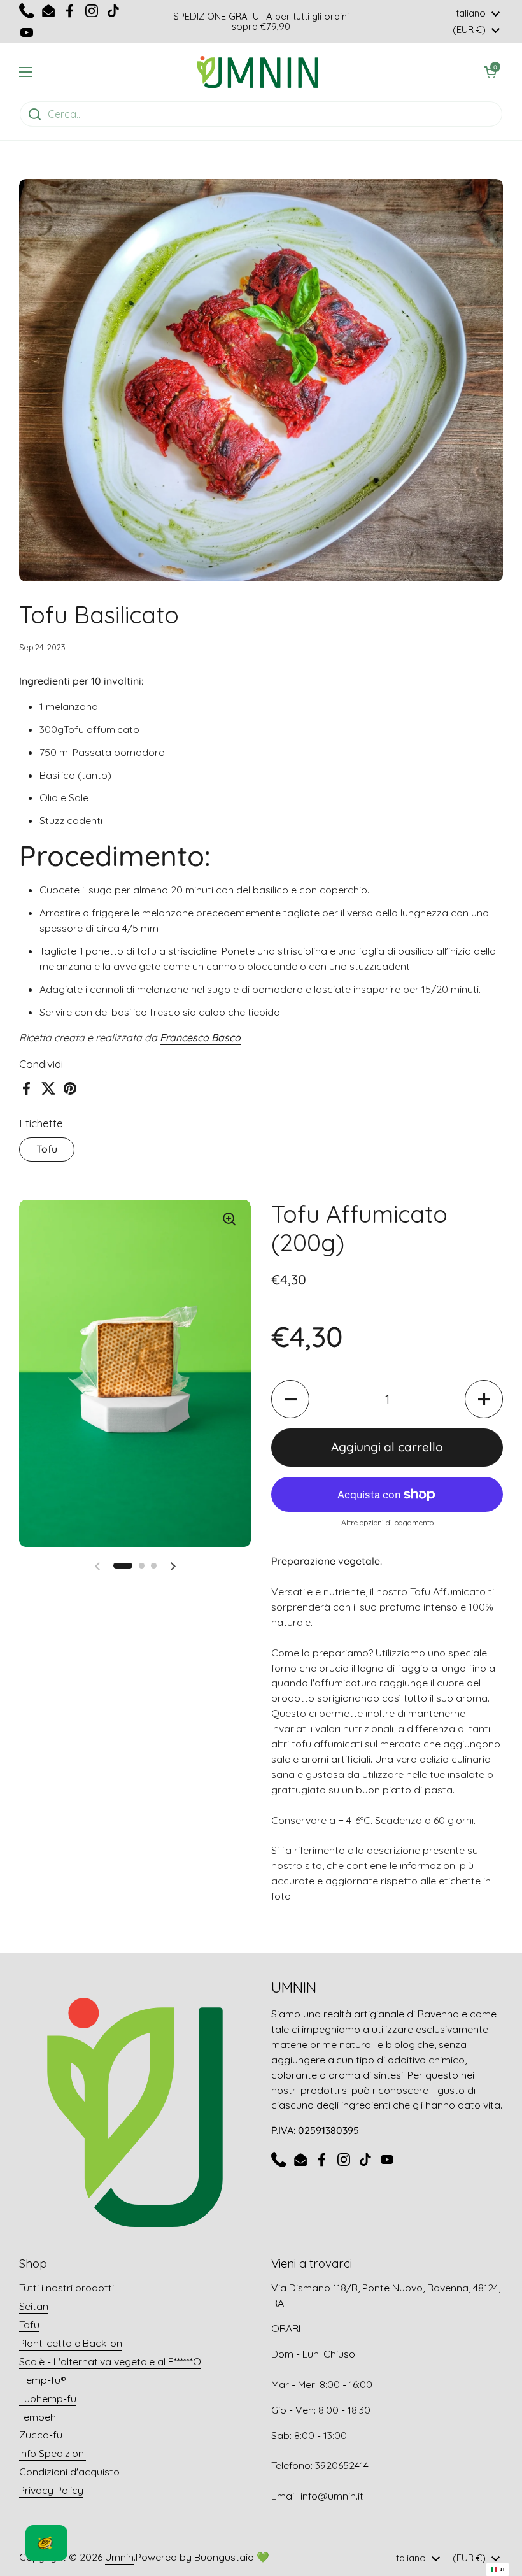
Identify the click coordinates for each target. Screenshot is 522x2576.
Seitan (34, 2306)
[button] (290, 1399)
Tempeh (38, 2417)
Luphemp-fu (48, 2398)
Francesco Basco (200, 1037)
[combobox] (497, 2570)
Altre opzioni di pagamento (387, 1522)
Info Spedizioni (53, 2453)
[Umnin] (258, 72)
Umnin (119, 2557)
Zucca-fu (41, 2435)
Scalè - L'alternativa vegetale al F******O (110, 2361)
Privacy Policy (51, 2490)
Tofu (47, 1149)
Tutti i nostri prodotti (67, 2288)
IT (503, 2569)
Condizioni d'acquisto (69, 2472)
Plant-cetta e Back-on (71, 2343)
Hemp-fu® (43, 2380)
